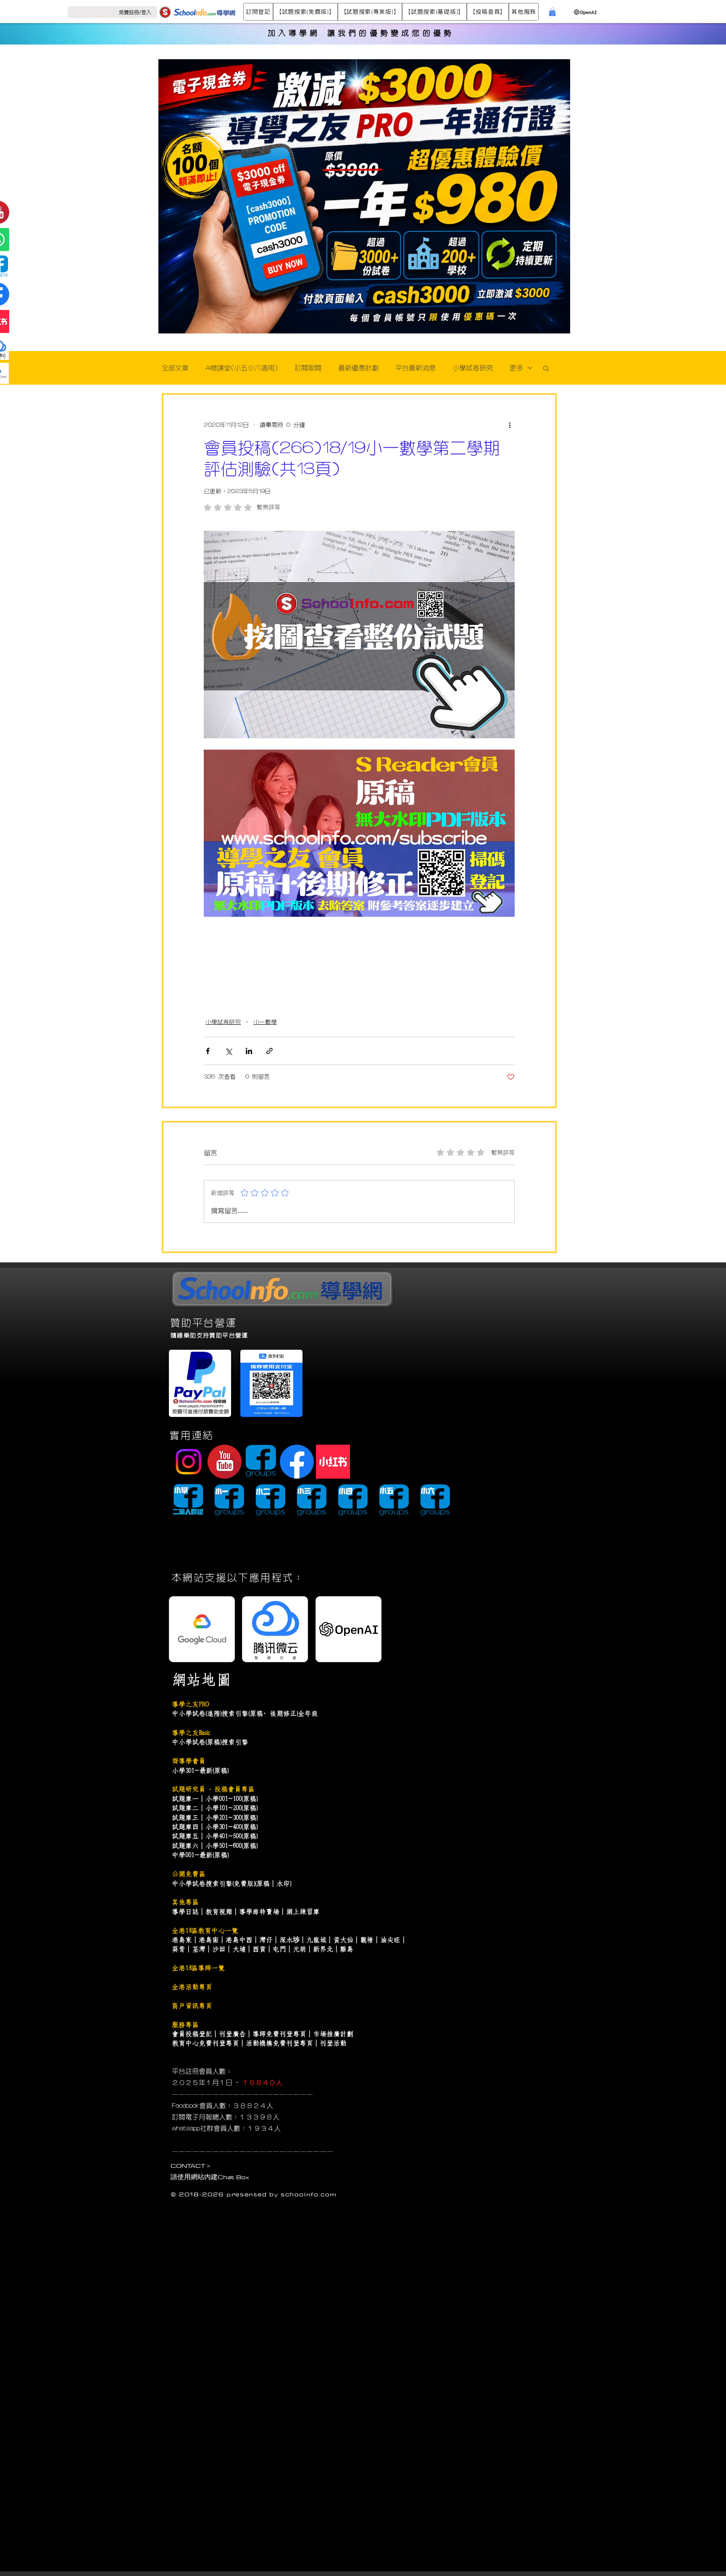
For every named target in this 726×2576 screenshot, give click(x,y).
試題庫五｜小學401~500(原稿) (215, 1836)
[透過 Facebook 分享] (208, 1051)
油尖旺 (390, 1940)
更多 (516, 368)
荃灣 (199, 1949)
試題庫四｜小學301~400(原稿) (215, 1827)
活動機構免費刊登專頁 (279, 2043)
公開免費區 (189, 1874)
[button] (258, 12)
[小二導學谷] (270, 1501)
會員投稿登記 (192, 2034)
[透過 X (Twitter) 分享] (228, 1051)
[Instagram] (188, 1462)
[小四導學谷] (353, 1501)
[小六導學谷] (435, 1501)
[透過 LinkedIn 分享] (249, 1051)
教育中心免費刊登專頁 (205, 2043)
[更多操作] (510, 425)
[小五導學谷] (394, 1501)
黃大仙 (343, 1940)
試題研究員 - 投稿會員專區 (213, 1789)
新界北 (323, 1949)
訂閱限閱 (308, 368)
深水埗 (289, 1940)
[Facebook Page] (297, 1462)
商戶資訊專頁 (192, 2006)
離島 (347, 1949)
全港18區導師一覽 (198, 1968)
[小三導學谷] (312, 1501)
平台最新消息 (416, 368)
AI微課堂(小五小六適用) (242, 368)
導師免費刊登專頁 (279, 2034)
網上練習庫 (303, 1912)
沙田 (219, 1949)
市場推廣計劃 (333, 2034)
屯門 (279, 1949)
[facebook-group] (261, 1462)
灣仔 (266, 1940)
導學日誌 (185, 1912)
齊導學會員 (189, 1761)
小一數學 (265, 1022)
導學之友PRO (190, 1704)
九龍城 (316, 1940)
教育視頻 (219, 1912)
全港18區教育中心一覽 (205, 1931)
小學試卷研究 (473, 368)
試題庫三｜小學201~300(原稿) (215, 1818)
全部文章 (175, 368)
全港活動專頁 (192, 1987)
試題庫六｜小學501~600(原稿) (215, 1846)
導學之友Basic (191, 1733)
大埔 (239, 1949)
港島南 (209, 1940)
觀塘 (367, 1940)
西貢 (259, 1949)
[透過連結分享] (270, 1051)
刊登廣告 (232, 2034)
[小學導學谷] (188, 1501)
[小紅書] (333, 1462)
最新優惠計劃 (358, 368)
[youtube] (225, 1462)
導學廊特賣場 (259, 1912)
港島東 (182, 1940)
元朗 (300, 1949)
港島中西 (239, 1940)
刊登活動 (333, 2043)
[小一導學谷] (229, 1501)
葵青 (179, 1949)
